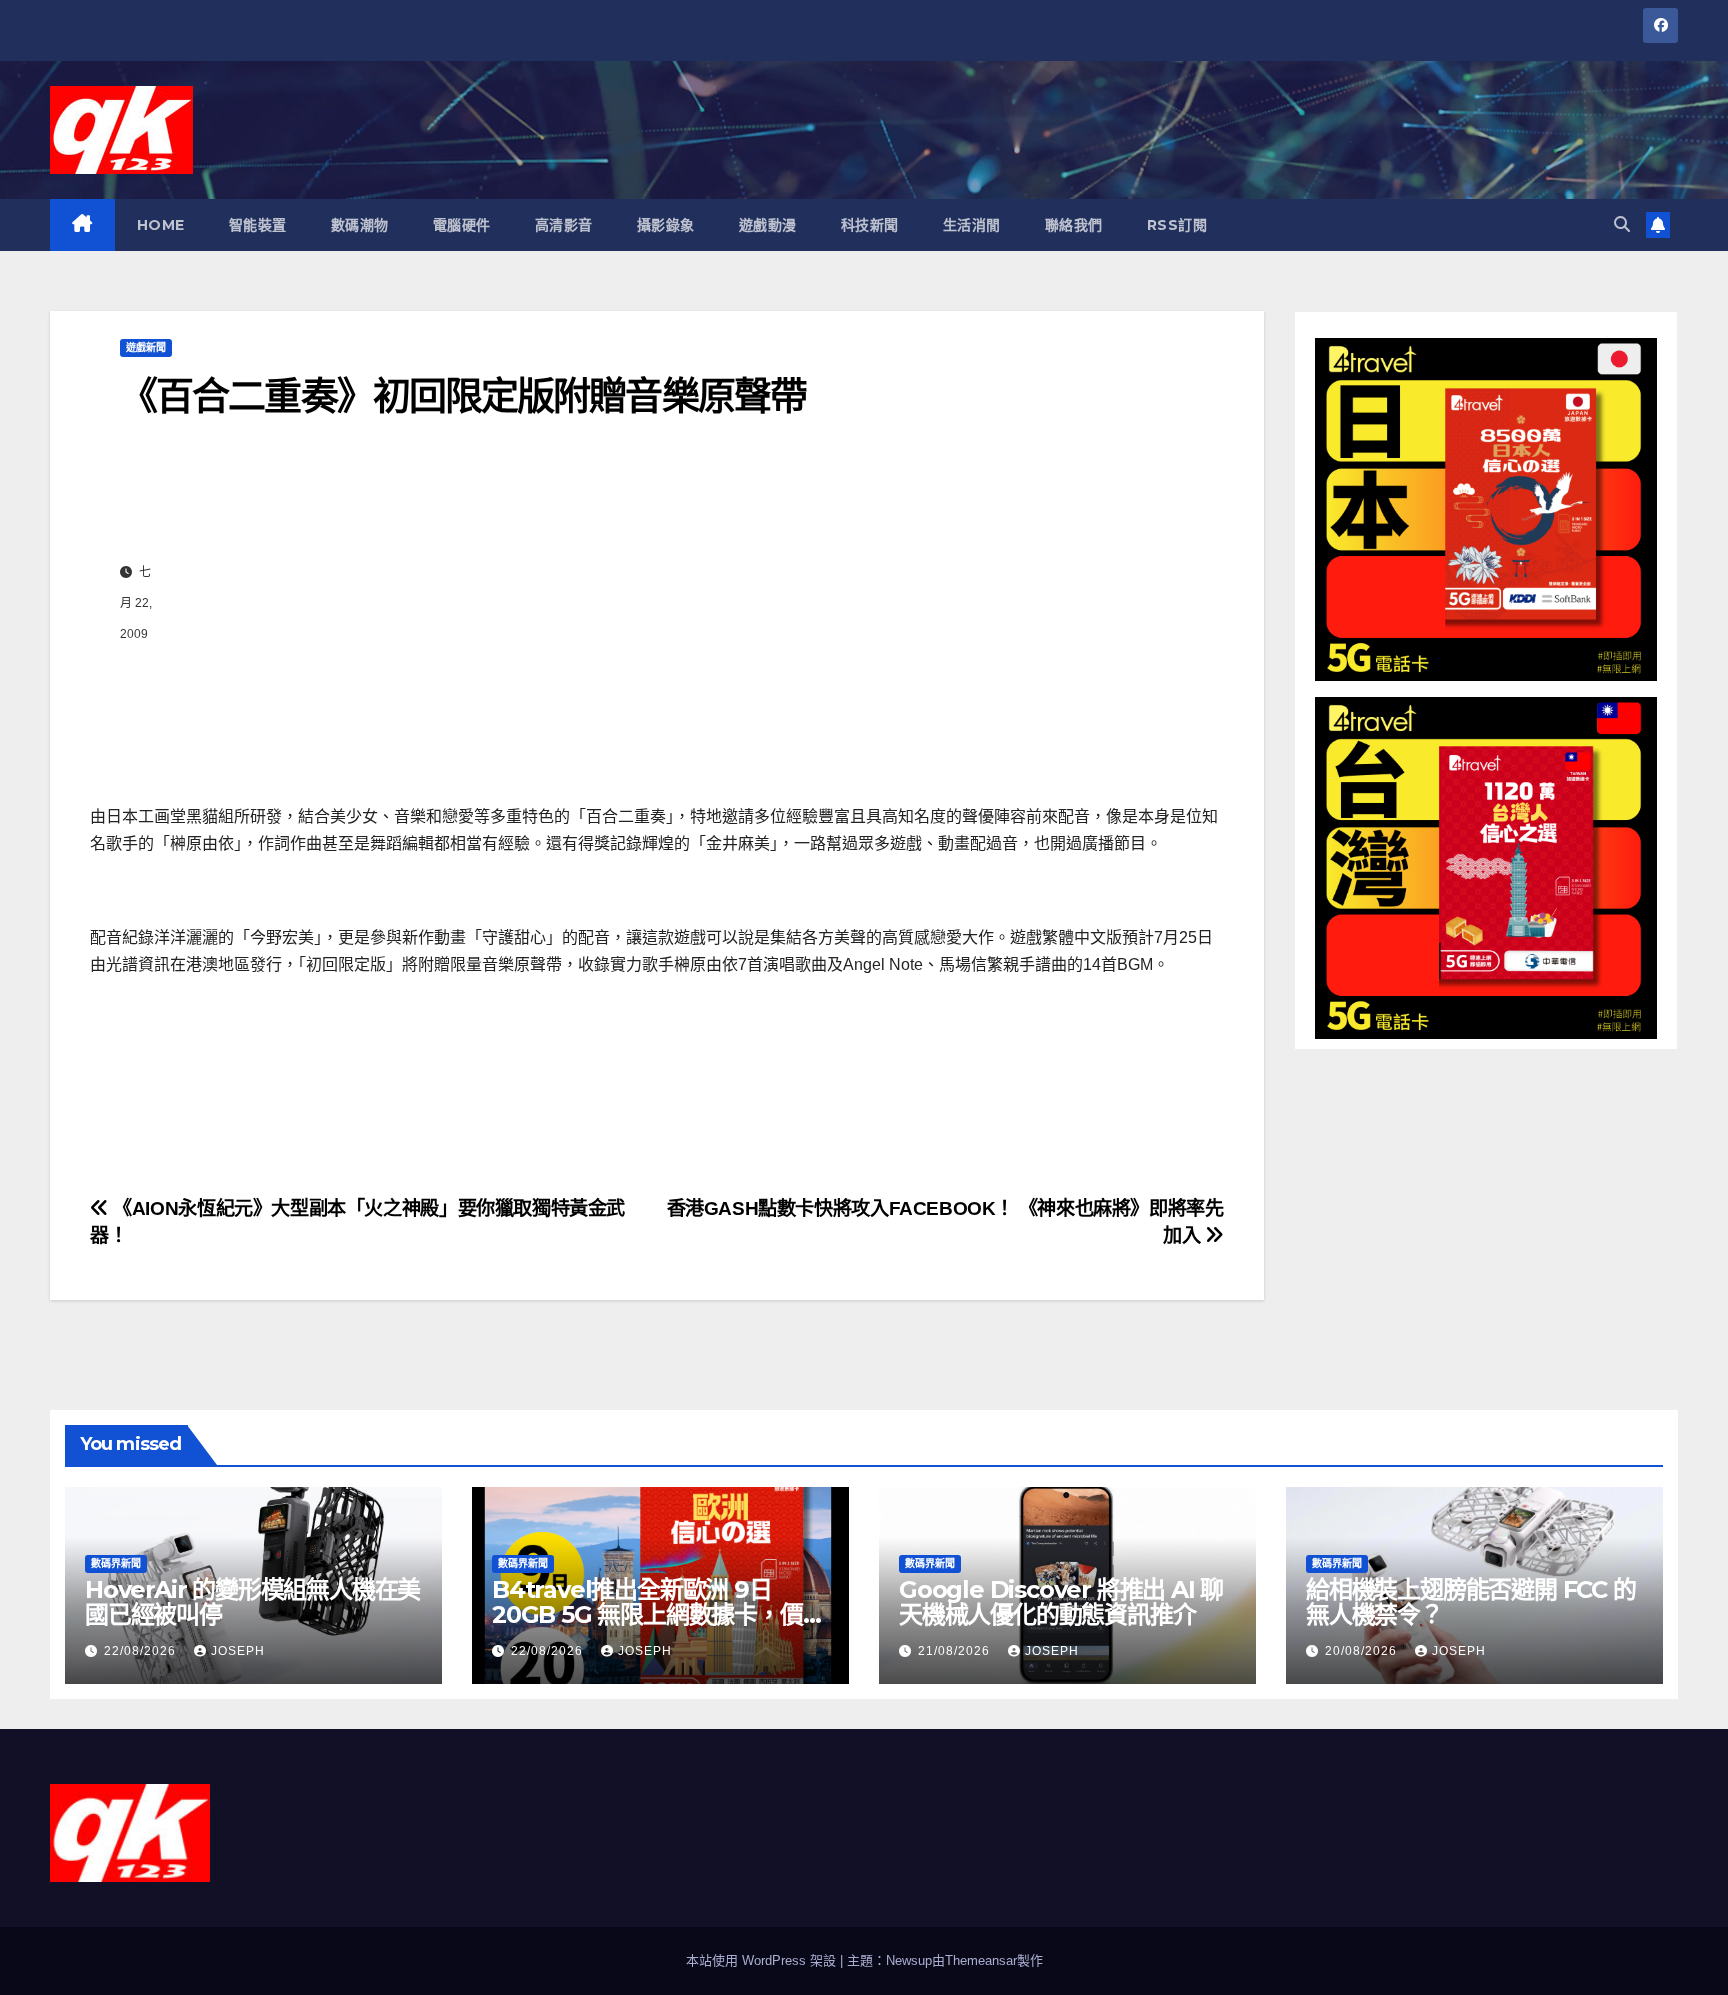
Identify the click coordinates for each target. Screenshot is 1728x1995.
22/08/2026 (142, 1651)
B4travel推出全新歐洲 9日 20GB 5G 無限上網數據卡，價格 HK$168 (658, 1614)
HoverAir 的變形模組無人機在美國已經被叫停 (252, 1602)
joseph (238, 1651)
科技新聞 (870, 225)
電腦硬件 (462, 225)
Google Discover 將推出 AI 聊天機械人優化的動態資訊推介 (1061, 1602)
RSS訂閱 (1177, 225)
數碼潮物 (360, 225)
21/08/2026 (956, 1651)
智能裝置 (258, 225)
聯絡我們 (1074, 225)
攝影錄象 (666, 225)
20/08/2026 (1363, 1651)
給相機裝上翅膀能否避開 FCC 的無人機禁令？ (1471, 1602)
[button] (1622, 224)
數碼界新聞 (116, 1563)
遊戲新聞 (146, 347)
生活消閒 (972, 225)
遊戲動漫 (768, 225)
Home (161, 225)
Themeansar (981, 1960)
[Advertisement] (678, 603)
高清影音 (564, 225)
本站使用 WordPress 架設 (763, 1960)
